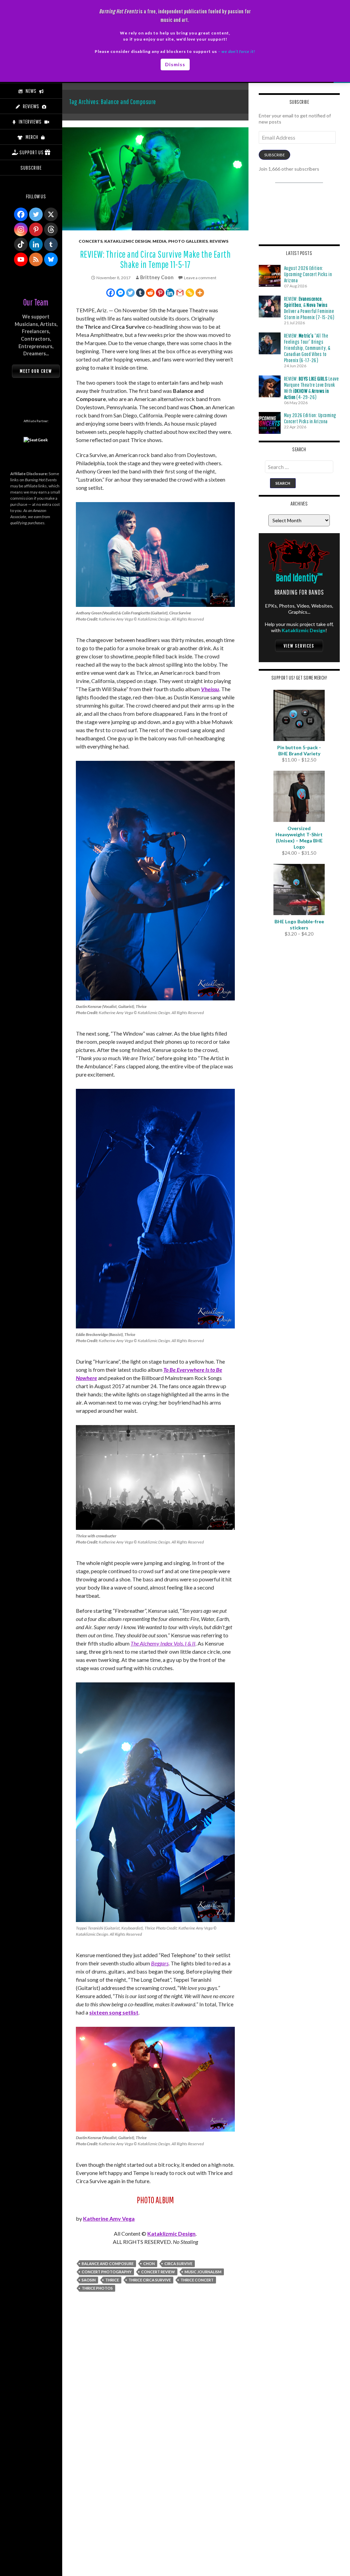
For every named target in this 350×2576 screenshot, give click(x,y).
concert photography (107, 2272)
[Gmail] (180, 293)
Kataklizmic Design (127, 241)
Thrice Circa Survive (150, 2280)
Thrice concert (197, 2280)
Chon (149, 2264)
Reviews (219, 241)
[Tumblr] (140, 293)
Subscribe (274, 155)
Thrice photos (97, 2288)
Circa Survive (178, 2264)
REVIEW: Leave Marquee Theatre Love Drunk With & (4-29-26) (312, 388)
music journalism (203, 2272)
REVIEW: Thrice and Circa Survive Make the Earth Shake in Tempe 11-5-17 (156, 259)
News (31, 91)
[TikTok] (21, 244)
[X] (51, 214)
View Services (299, 646)
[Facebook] (111, 293)
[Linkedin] (170, 293)
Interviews (30, 122)
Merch (32, 137)
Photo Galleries (188, 241)
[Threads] (51, 229)
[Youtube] (21, 259)
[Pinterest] (160, 293)
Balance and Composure (108, 2264)
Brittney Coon (157, 277)
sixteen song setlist (114, 2012)
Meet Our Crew (36, 371)
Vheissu (210, 689)
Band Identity (299, 577)
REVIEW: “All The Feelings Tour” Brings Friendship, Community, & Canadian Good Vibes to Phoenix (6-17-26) (307, 348)
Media (159, 241)
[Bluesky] (51, 259)
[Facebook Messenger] (120, 293)
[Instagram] (21, 229)
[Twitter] (130, 293)
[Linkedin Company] (36, 244)
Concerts (91, 241)
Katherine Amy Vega (109, 2218)
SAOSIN (89, 2280)
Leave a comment (200, 278)
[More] (200, 293)
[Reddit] (150, 293)
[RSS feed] (36, 259)
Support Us (32, 152)
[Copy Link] (190, 293)
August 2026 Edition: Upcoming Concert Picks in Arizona (308, 274)
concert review (158, 2272)
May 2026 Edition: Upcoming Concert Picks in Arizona (310, 418)
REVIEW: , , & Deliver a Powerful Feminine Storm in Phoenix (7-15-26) (309, 308)
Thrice (112, 2280)
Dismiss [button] (175, 64)
